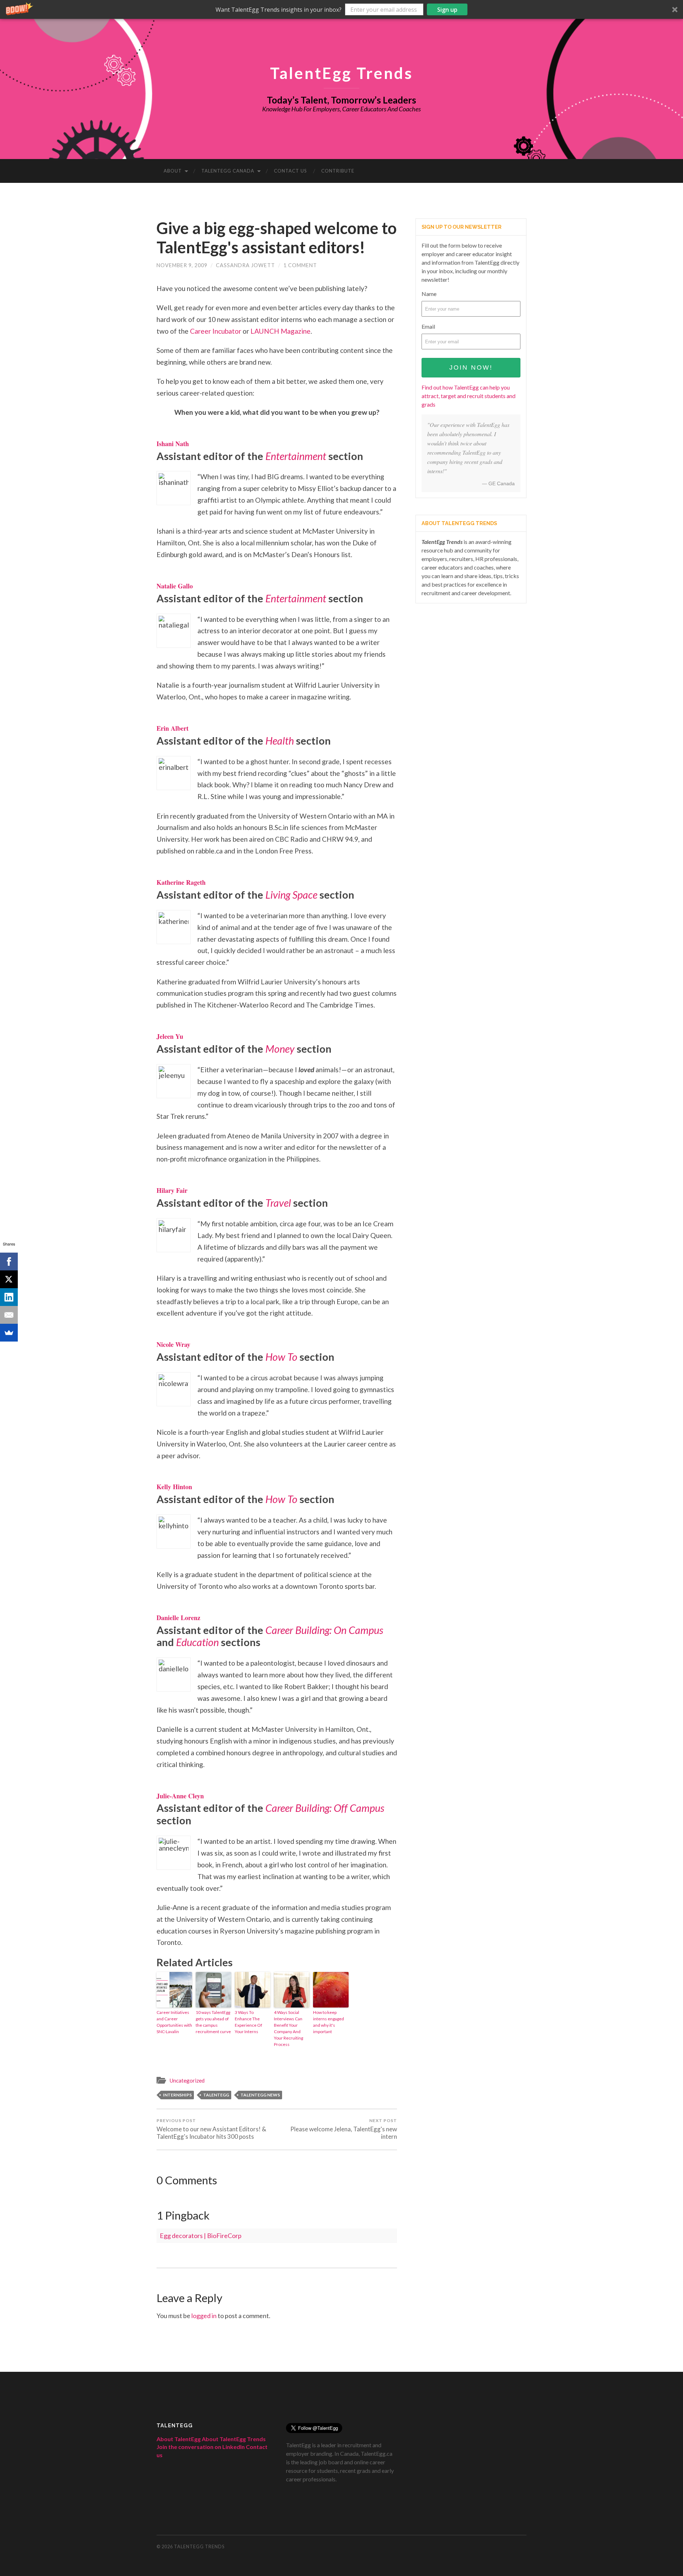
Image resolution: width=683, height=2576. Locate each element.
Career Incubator (216, 331)
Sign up (447, 10)
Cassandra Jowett (245, 265)
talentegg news (260, 2095)
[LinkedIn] (9, 1297)
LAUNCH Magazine (280, 331)
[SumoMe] (9, 1333)
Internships (177, 2095)
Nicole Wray (173, 1344)
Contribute (338, 171)
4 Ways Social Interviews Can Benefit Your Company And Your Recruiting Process (288, 2028)
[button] (341, 9)
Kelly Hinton (174, 1487)
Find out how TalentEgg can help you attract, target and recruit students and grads (468, 396)
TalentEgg (216, 2095)
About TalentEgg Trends (234, 2439)
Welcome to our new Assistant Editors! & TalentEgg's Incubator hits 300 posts (211, 2129)
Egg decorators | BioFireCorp (201, 2236)
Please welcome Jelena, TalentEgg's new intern (344, 2129)
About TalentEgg (179, 2439)
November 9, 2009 (182, 265)
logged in (204, 2316)
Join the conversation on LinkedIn (201, 2447)
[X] (9, 1279)
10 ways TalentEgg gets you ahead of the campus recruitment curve (213, 2022)
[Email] (9, 1315)
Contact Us (290, 171)
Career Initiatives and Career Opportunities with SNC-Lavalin (174, 2022)
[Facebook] (9, 1261)
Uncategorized (187, 2080)
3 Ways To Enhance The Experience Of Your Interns (248, 2022)
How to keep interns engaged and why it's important (329, 2022)
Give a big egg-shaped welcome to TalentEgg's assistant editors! (277, 238)
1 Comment (300, 265)
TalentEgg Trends (341, 73)
